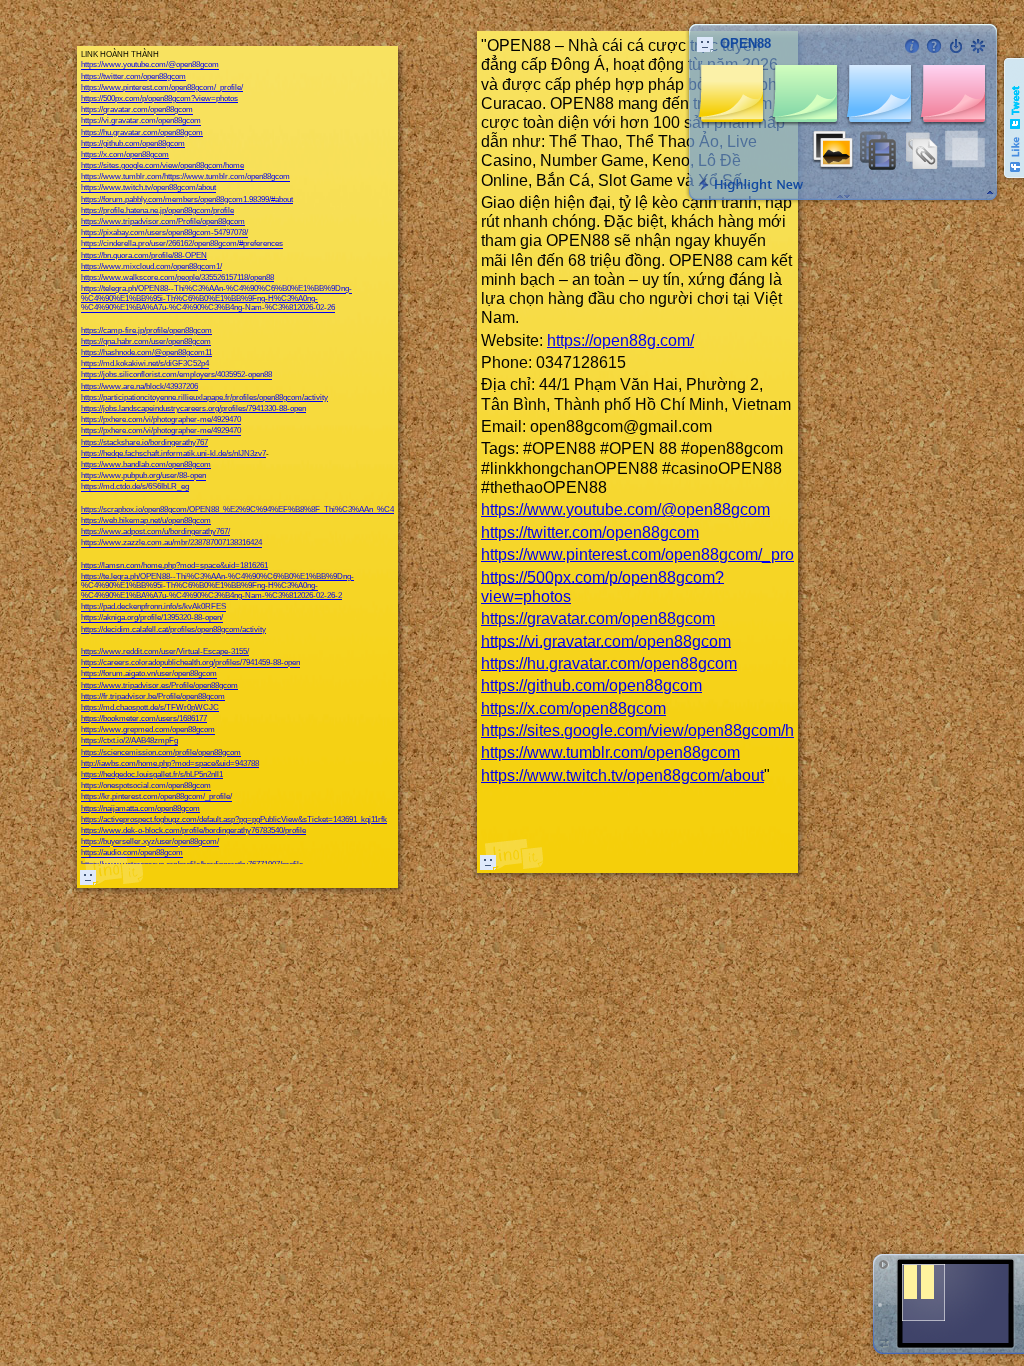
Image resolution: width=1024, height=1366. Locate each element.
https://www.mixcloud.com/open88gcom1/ (151, 266)
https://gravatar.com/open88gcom (137, 110)
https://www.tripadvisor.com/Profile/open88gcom (163, 221)
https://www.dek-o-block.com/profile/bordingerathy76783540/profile (193, 830)
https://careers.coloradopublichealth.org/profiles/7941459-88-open (190, 663)
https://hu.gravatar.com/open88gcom (142, 132)
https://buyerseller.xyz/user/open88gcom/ (150, 842)
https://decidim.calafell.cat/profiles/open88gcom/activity (173, 629)
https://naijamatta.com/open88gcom (140, 808)
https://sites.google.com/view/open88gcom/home (162, 165)
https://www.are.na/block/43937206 (139, 386)
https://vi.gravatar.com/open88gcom (141, 121)
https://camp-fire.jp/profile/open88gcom (146, 330)
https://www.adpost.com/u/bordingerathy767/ (155, 531)
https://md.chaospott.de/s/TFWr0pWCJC (150, 707)
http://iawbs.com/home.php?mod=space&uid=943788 (170, 763)
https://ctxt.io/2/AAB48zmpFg (129, 741)
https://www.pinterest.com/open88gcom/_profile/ (162, 87)
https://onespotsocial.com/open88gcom (146, 786)
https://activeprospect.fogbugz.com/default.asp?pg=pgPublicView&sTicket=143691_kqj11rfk (234, 819)
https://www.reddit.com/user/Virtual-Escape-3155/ (165, 651)
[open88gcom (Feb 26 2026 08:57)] (88, 877)
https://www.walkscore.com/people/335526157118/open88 (177, 277)
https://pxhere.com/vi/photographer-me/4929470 (161, 420)
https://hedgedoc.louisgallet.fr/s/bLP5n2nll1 (152, 774)
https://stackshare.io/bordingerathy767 (144, 442)
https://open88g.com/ (620, 340)
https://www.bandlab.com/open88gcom (146, 464)
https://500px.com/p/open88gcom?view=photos (159, 98)
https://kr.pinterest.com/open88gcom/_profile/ (156, 797)
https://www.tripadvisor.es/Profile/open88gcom (159, 685)
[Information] (912, 46)
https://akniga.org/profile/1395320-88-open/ (152, 618)
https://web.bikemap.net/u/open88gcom (146, 520)
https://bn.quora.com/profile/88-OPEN (144, 255)
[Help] (934, 46)
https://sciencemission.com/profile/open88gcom (161, 752)
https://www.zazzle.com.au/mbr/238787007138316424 (171, 543)
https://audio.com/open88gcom (132, 853)
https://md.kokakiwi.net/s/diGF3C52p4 (145, 364)
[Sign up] (978, 46)
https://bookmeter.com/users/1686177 (144, 718)
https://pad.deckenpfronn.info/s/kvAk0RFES (153, 607)
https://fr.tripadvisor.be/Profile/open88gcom (153, 696)
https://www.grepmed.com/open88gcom (148, 730)
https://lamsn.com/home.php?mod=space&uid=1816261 (174, 565)
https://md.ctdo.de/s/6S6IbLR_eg (135, 487)
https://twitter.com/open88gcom (133, 76)
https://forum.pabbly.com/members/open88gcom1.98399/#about (187, 199)
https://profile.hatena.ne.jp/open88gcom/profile (157, 210)
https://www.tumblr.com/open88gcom (610, 752)
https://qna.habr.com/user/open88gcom (146, 341)
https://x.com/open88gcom (125, 154)
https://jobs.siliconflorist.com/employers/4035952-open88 (176, 375)
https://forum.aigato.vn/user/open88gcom (149, 674)
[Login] (956, 46)
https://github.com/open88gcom (133, 143)
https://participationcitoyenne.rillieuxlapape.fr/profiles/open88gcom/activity (204, 397)
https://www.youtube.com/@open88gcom (150, 65)
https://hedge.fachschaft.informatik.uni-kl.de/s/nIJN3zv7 (173, 453)
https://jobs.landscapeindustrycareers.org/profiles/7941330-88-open (193, 408)
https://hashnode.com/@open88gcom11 (146, 352)
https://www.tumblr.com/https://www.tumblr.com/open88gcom (185, 177)
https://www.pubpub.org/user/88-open (143, 476)
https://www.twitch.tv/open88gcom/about (148, 188)
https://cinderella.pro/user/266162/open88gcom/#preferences (182, 244)
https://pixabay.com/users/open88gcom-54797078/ (164, 233)
